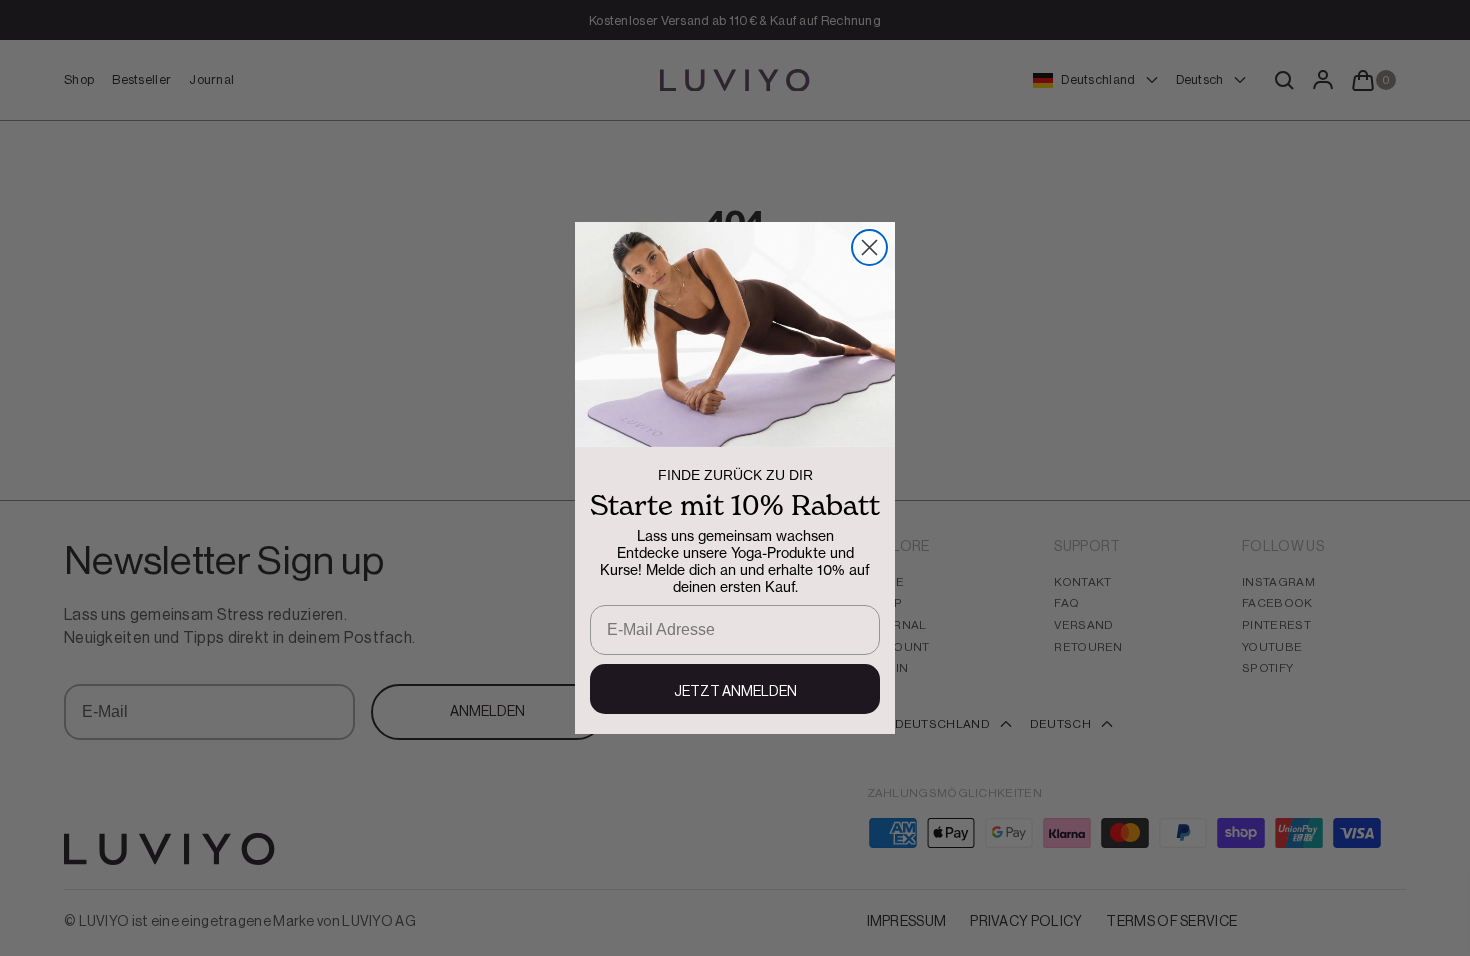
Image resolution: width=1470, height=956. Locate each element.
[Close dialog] (869, 247)
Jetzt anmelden (735, 692)
